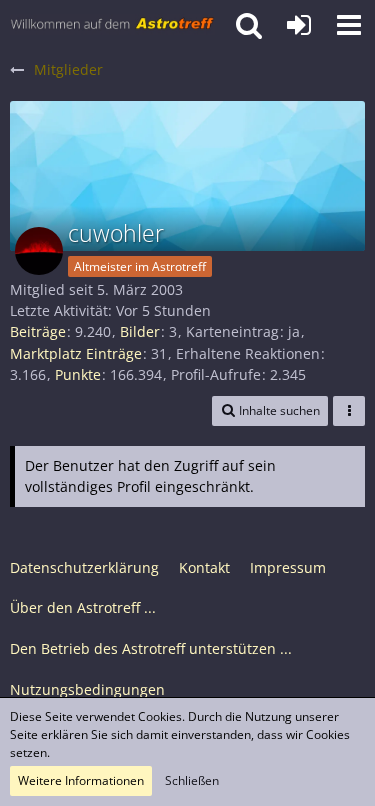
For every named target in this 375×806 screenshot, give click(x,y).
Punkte (78, 374)
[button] (349, 25)
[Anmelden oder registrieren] (299, 25)
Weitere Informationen (81, 780)
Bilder (140, 331)
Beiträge (38, 331)
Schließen (192, 780)
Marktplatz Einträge (76, 353)
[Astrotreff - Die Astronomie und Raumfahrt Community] (112, 25)
